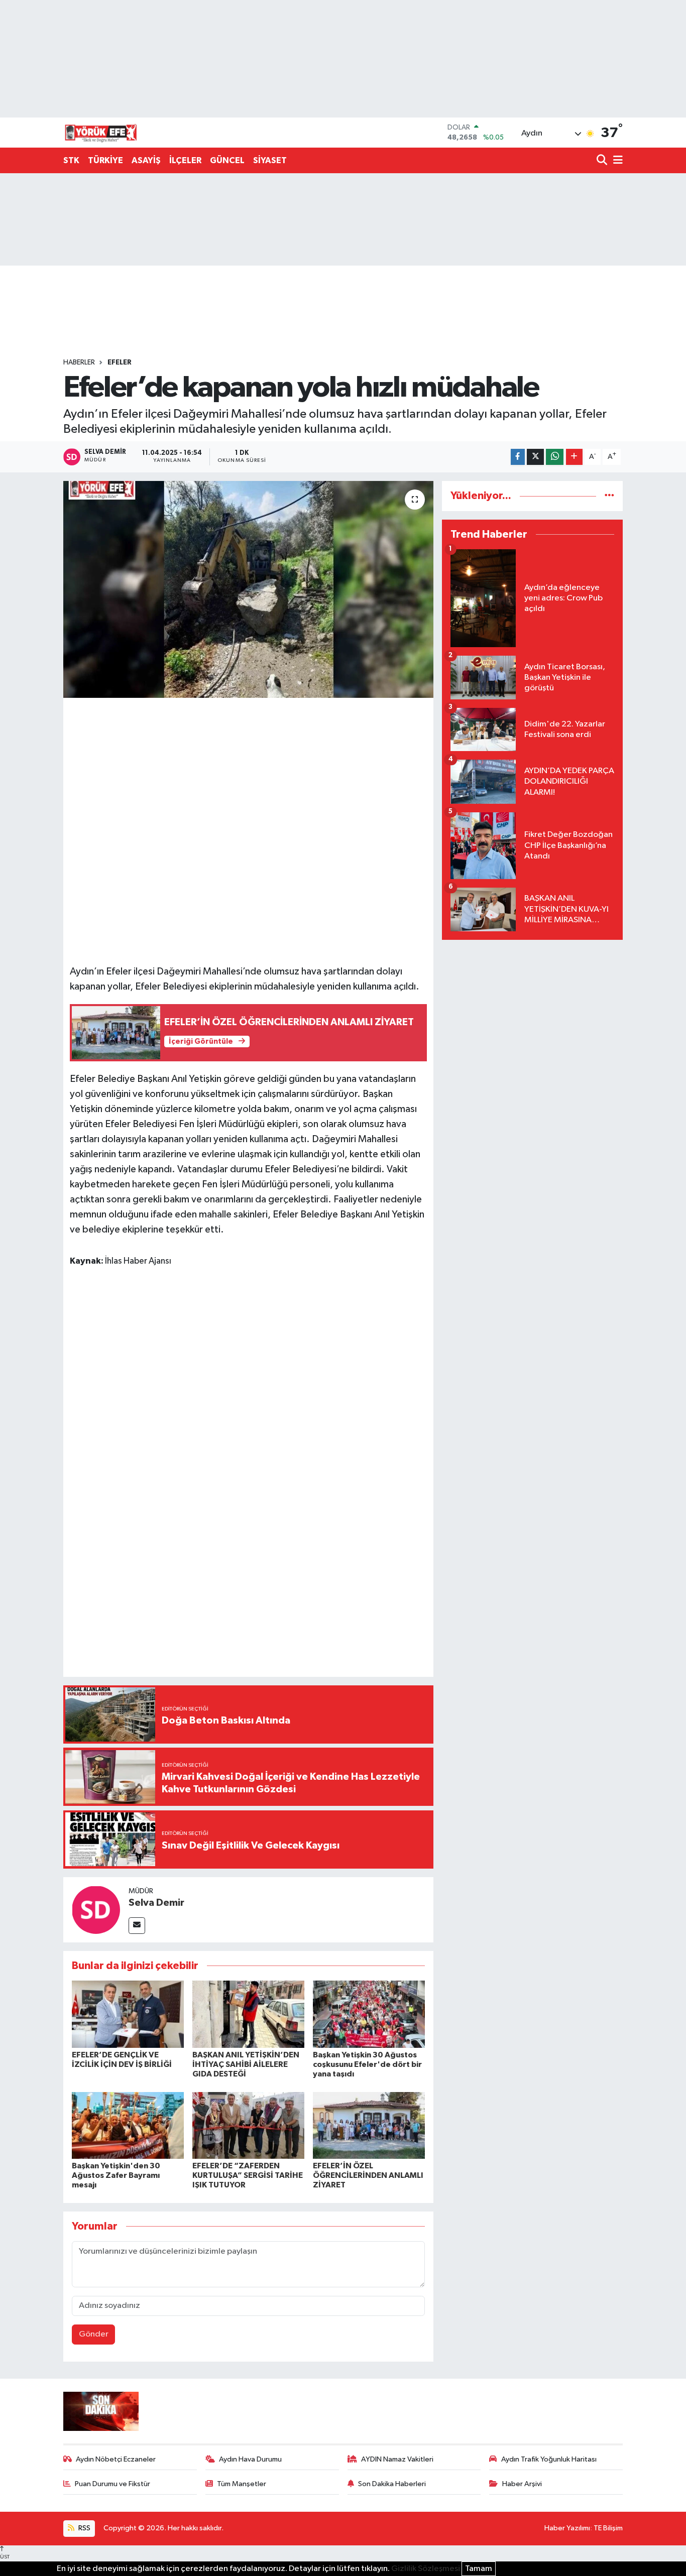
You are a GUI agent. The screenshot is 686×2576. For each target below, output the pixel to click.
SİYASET (270, 160)
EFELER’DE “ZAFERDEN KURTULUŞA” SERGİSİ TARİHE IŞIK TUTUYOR (248, 2175)
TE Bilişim (608, 2528)
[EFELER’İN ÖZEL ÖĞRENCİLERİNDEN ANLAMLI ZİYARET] (369, 2125)
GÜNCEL (227, 160)
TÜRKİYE (105, 160)
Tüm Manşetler (242, 2484)
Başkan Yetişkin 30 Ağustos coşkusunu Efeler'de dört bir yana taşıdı (367, 2064)
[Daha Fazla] (574, 457)
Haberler (79, 362)
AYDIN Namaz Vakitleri (397, 2459)
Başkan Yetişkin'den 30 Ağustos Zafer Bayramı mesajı (116, 2175)
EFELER (120, 362)
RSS (84, 2528)
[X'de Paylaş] (535, 457)
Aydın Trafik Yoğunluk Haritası (549, 2459)
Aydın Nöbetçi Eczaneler (116, 2459)
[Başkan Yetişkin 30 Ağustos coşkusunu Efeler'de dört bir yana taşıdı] (369, 2014)
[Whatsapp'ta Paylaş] (555, 457)
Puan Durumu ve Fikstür (112, 2484)
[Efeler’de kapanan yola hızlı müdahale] (248, 589)
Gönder (94, 2334)
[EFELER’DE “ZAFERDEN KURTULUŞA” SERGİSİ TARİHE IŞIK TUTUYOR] (248, 2125)
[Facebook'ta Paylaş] (518, 457)
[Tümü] (609, 496)
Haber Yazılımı (567, 2528)
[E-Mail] (137, 1926)
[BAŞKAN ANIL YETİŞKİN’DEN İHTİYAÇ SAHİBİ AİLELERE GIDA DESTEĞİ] (248, 2014)
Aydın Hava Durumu (250, 2459)
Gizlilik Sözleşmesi (426, 2569)
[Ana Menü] (616, 161)
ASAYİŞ (146, 160)
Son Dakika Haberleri (392, 2484)
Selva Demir (156, 1903)
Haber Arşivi (522, 2484)
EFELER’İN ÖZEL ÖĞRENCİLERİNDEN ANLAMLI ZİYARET (368, 2175)
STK (71, 160)
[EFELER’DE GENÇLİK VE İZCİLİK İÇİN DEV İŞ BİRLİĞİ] (128, 2014)
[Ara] (603, 161)
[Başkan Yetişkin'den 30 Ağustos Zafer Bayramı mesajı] (128, 2125)
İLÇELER (185, 160)
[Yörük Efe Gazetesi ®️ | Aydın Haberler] (101, 133)
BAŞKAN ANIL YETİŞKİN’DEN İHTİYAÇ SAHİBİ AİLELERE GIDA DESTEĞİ (246, 2064)
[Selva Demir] (96, 1910)
